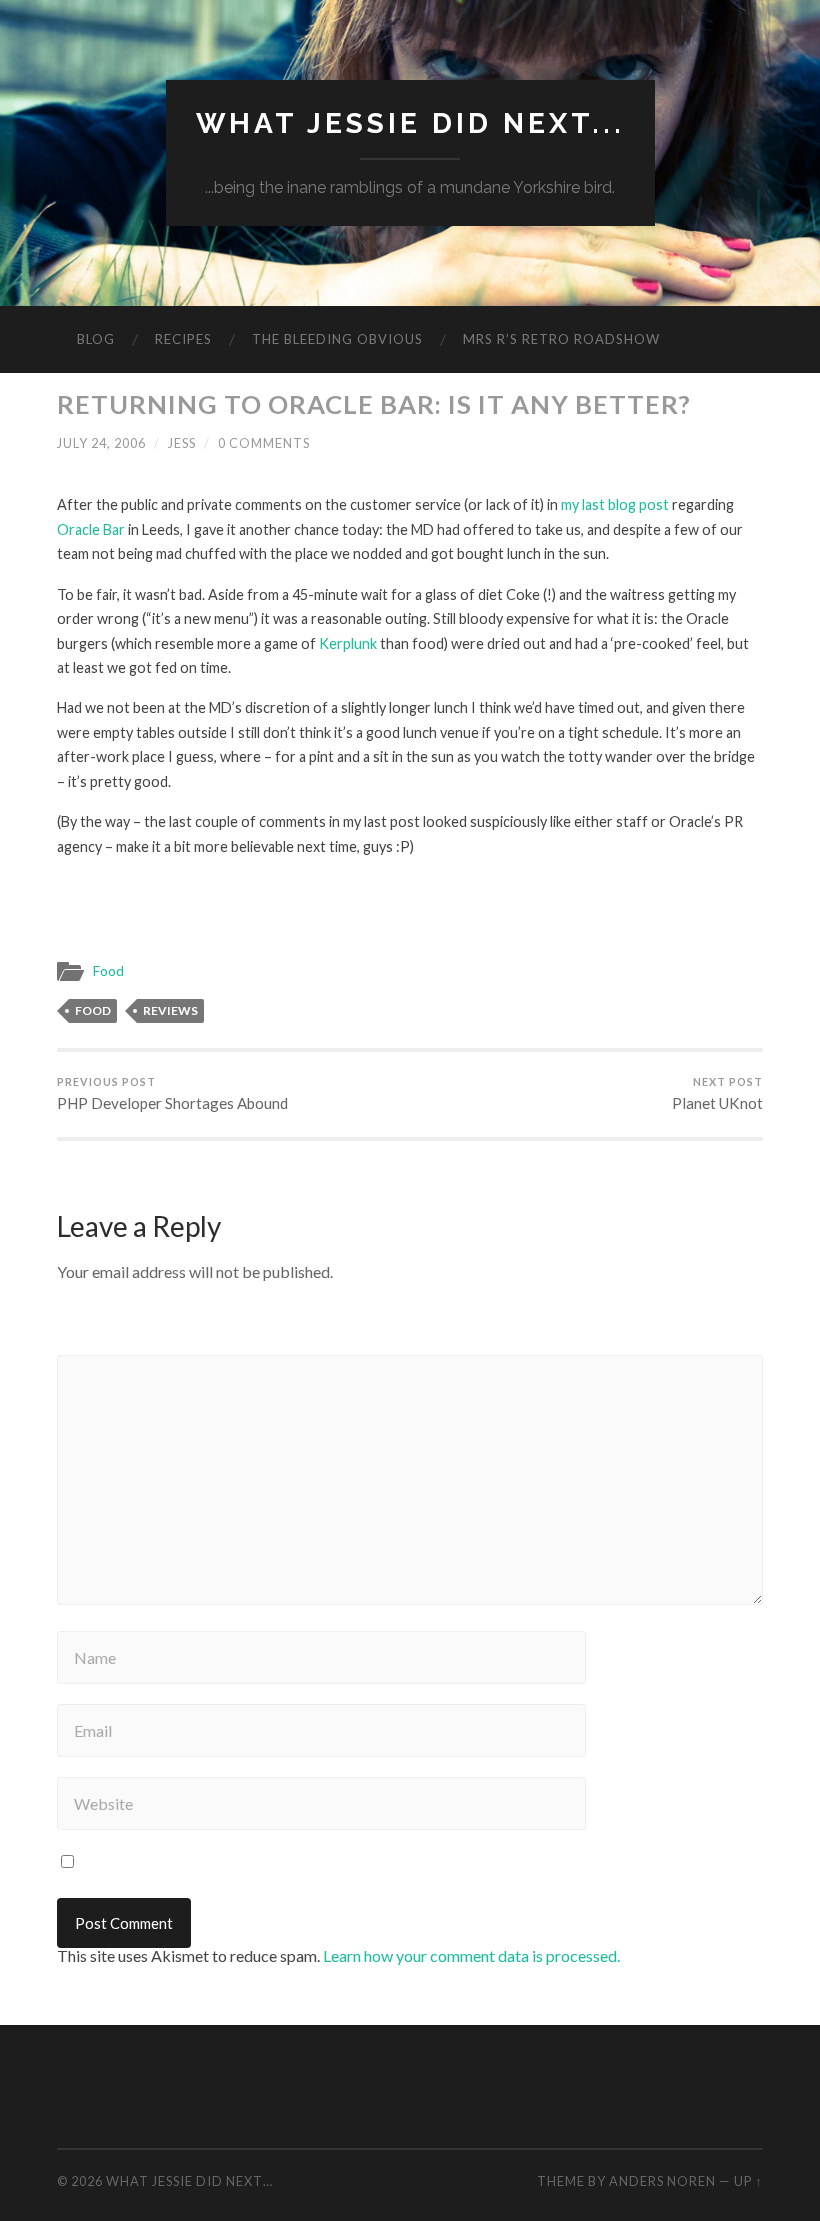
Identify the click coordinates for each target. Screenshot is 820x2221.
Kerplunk (348, 643)
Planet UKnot (717, 1094)
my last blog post (615, 504)
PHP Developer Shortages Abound (172, 1094)
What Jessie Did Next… (189, 2181)
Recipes (183, 339)
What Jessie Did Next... (410, 123)
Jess (182, 443)
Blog (96, 339)
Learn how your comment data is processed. (471, 1955)
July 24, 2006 (101, 443)
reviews (170, 1010)
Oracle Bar (91, 529)
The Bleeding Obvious (337, 339)
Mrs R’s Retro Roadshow (561, 339)
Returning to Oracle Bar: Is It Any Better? (374, 404)
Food (108, 971)
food (93, 1010)
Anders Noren (662, 2181)
